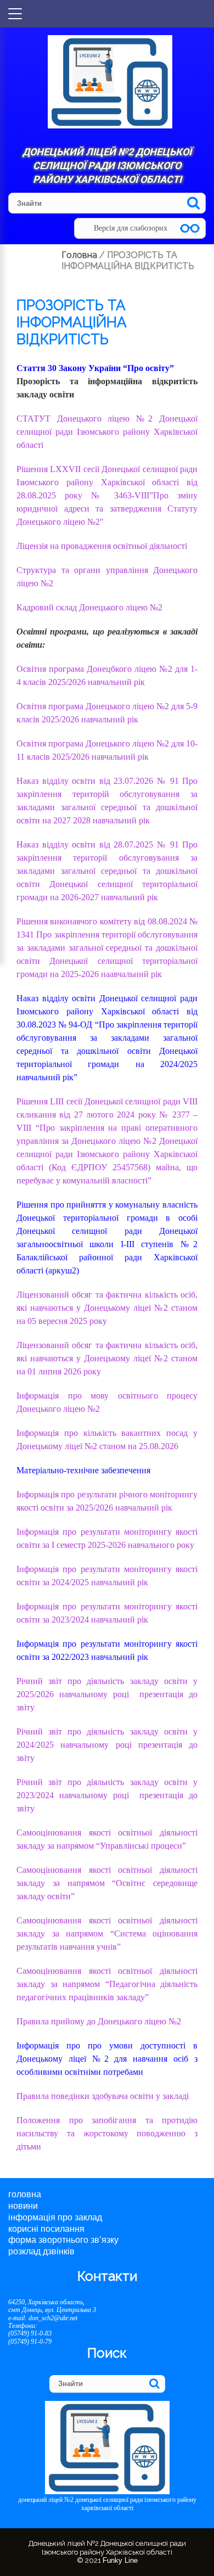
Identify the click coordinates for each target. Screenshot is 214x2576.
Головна (25, 2194)
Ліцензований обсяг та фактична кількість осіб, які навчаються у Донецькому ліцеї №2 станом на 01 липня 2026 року (107, 1358)
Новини (23, 2206)
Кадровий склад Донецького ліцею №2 (89, 607)
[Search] (193, 203)
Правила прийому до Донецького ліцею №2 (99, 2021)
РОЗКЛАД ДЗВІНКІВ (41, 2251)
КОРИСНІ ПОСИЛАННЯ (46, 2229)
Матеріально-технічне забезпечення (83, 1470)
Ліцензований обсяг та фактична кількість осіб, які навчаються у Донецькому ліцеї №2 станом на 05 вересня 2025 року (107, 1308)
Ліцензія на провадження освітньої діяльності (102, 546)
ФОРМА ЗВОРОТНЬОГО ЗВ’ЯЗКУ (63, 2240)
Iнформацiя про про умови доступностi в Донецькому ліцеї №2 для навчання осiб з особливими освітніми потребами (107, 2059)
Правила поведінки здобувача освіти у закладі (103, 2096)
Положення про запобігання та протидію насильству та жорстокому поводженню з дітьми (107, 2133)
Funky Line (120, 2560)
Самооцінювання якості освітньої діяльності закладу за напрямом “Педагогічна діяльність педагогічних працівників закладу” (107, 1984)
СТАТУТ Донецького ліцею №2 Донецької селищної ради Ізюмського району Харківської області (107, 432)
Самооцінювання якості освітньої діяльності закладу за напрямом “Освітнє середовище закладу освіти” (107, 1883)
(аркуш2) (62, 1270)
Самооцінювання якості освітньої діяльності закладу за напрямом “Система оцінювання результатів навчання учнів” (107, 1934)
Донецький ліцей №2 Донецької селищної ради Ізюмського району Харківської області (107, 165)
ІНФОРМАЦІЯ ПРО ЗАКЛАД (55, 2217)
